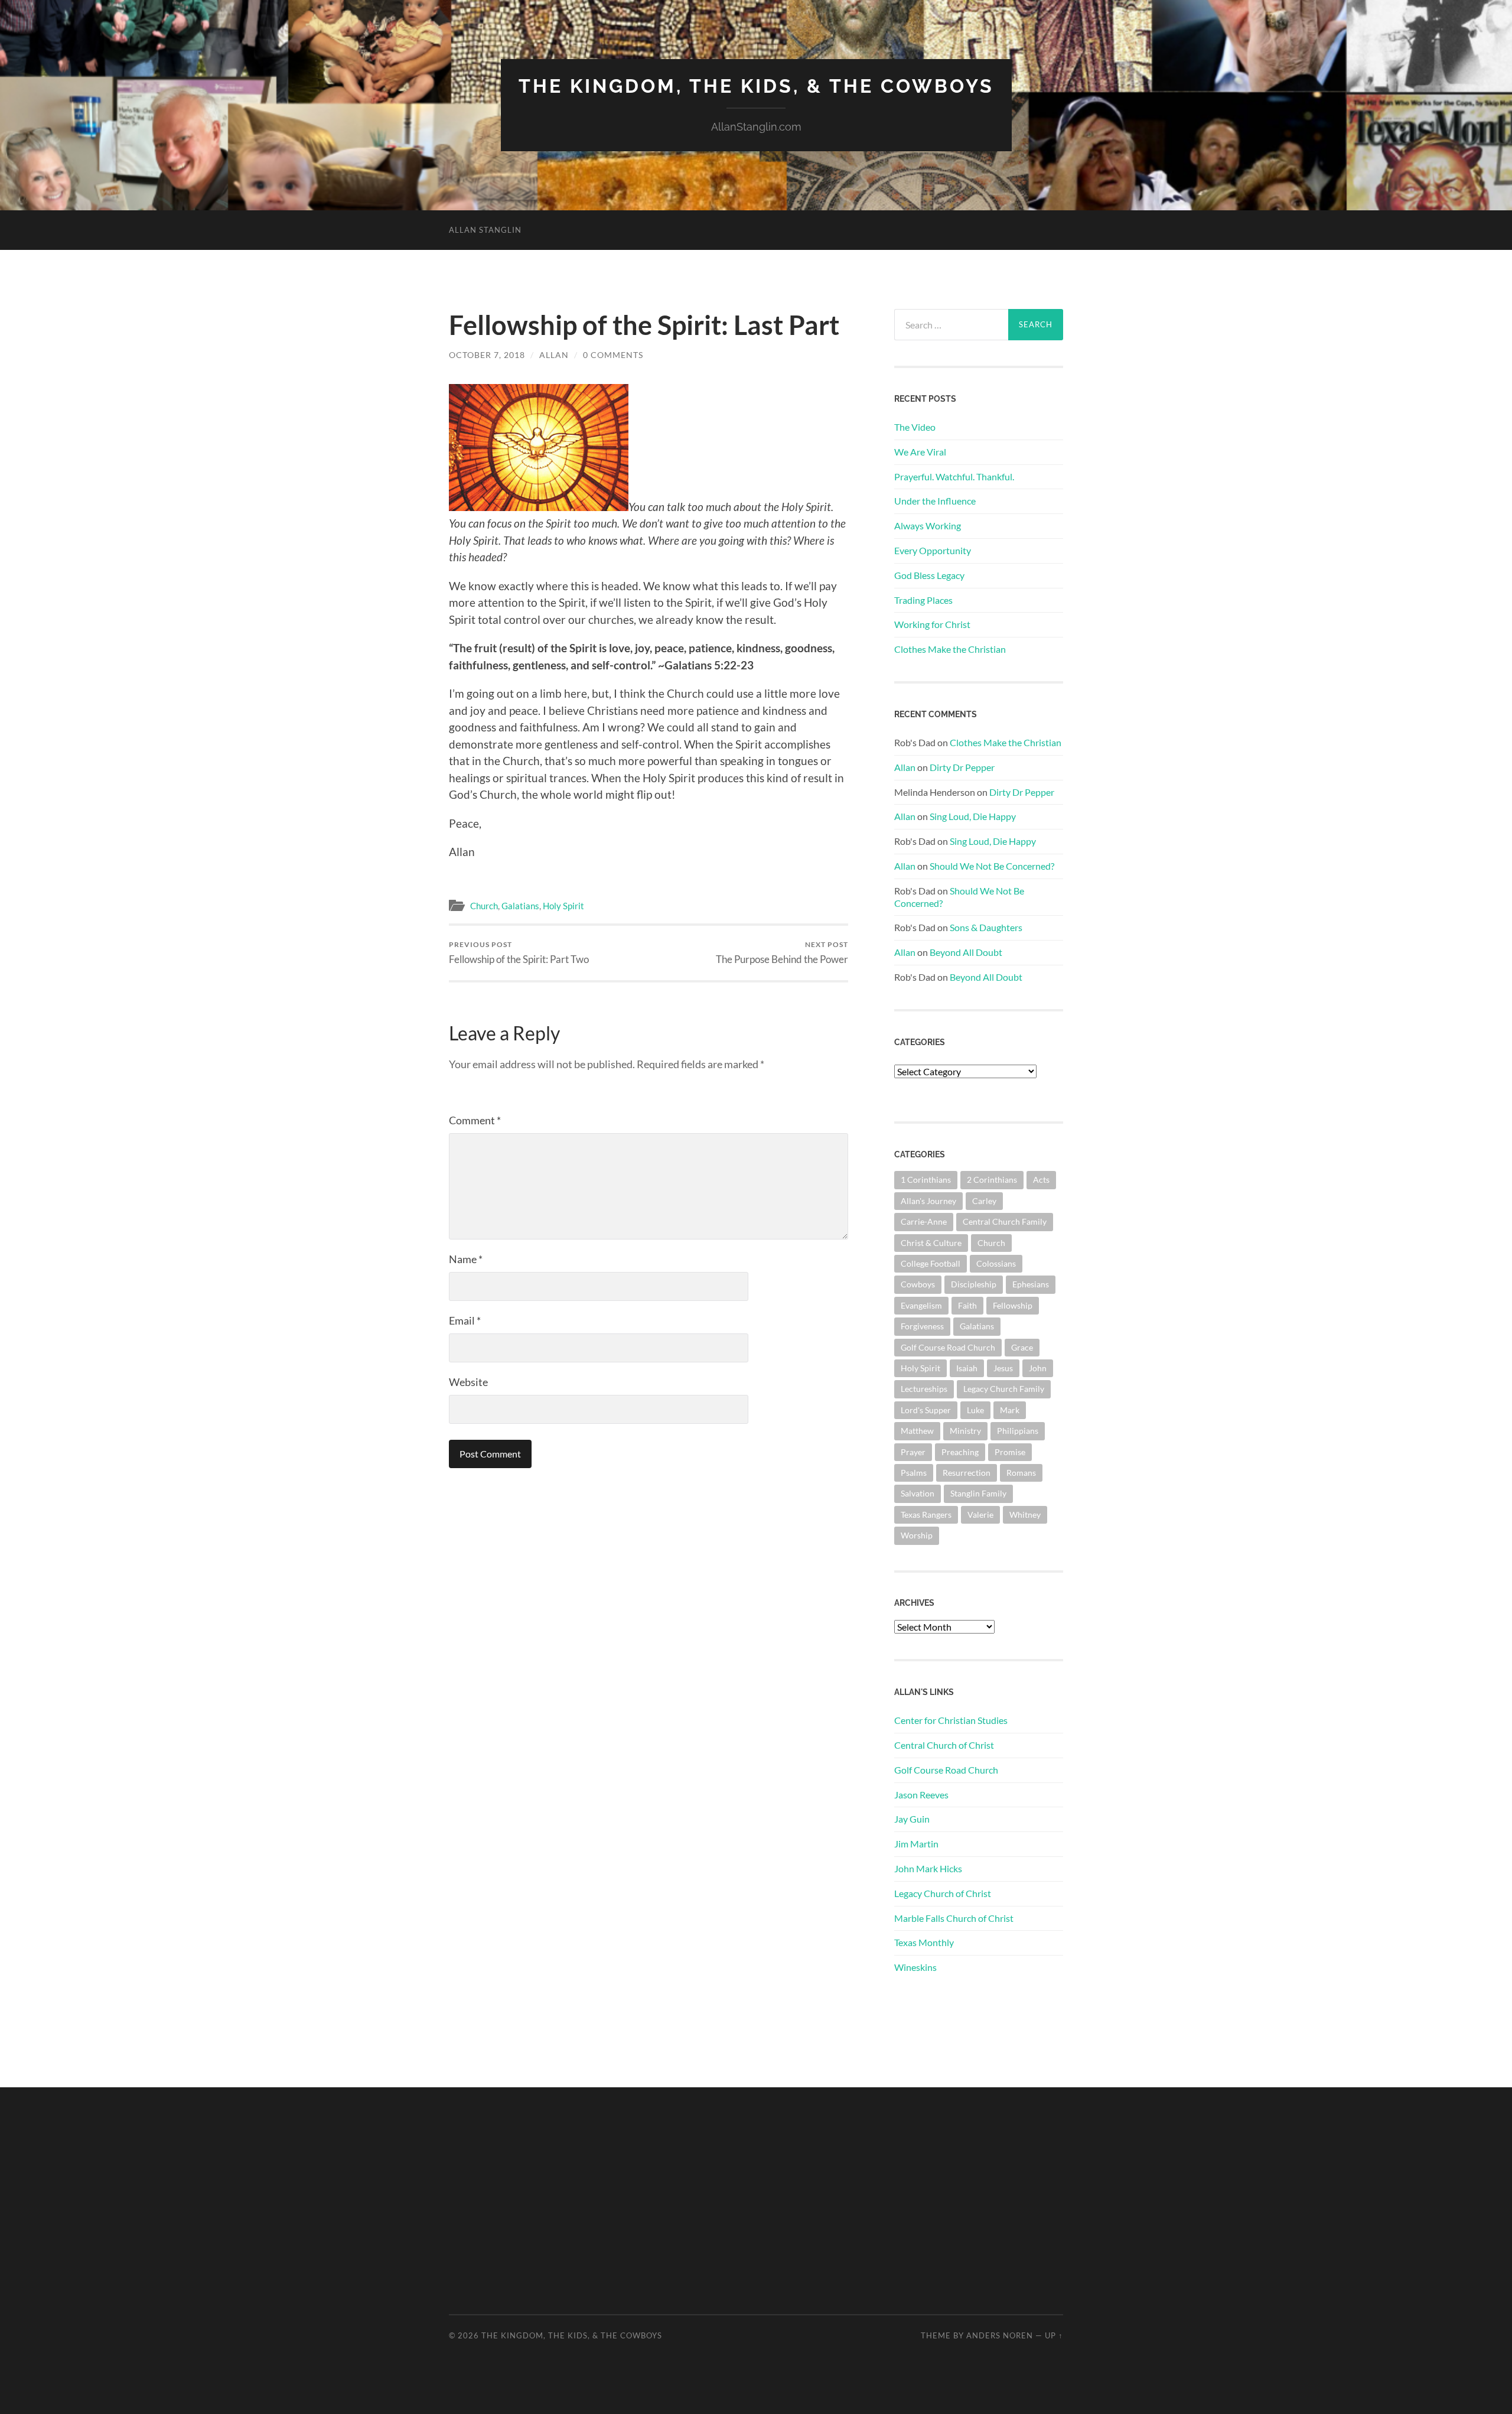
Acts (1041, 1180)
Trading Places (923, 600)
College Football (931, 1263)
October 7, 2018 (487, 355)
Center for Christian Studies (951, 1720)
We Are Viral (920, 452)
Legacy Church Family (1004, 1389)
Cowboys (918, 1284)
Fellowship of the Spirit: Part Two (519, 953)
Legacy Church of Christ (943, 1893)
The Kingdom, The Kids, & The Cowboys (756, 86)
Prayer (913, 1452)
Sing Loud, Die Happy (973, 816)
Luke (975, 1410)
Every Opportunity (933, 550)
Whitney (1025, 1515)
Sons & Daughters (986, 927)
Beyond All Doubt (966, 952)
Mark (1010, 1410)
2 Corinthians (992, 1180)
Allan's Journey (928, 1201)
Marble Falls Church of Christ (954, 1918)
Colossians (996, 1263)
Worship (917, 1535)
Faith (967, 1305)
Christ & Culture (931, 1243)
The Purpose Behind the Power (782, 953)
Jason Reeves (921, 1795)
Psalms (914, 1473)
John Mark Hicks (928, 1868)
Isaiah (967, 1368)
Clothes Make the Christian (950, 649)
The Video (915, 427)
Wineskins (915, 1967)
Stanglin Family (978, 1493)
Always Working (928, 526)
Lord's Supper (926, 1410)
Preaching (960, 1452)
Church (484, 906)
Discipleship (974, 1284)
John (1038, 1368)
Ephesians (1031, 1284)
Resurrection (967, 1473)
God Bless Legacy (929, 575)
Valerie (980, 1515)
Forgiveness (922, 1326)
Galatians (520, 906)
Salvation (918, 1493)
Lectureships (924, 1389)
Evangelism (921, 1305)
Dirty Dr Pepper (962, 767)
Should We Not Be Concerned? (992, 866)
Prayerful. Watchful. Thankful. (954, 476)
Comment (475, 1120)
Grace (1022, 1347)
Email (465, 1320)
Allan (554, 355)
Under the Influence (935, 501)
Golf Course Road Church (948, 1347)
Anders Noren (1000, 2335)
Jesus (1003, 1368)
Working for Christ (932, 624)
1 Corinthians (926, 1180)
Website (468, 1382)
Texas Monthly (924, 1942)
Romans (1021, 1473)
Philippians (1018, 1431)
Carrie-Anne (924, 1221)
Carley (984, 1201)
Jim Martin (916, 1844)
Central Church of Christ (944, 1745)
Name (466, 1259)
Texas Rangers (926, 1515)
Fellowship (1013, 1305)
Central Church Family (1005, 1221)
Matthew (917, 1431)
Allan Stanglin (485, 230)
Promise (1010, 1452)
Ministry (965, 1431)
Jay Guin (912, 1819)
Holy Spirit (563, 906)
